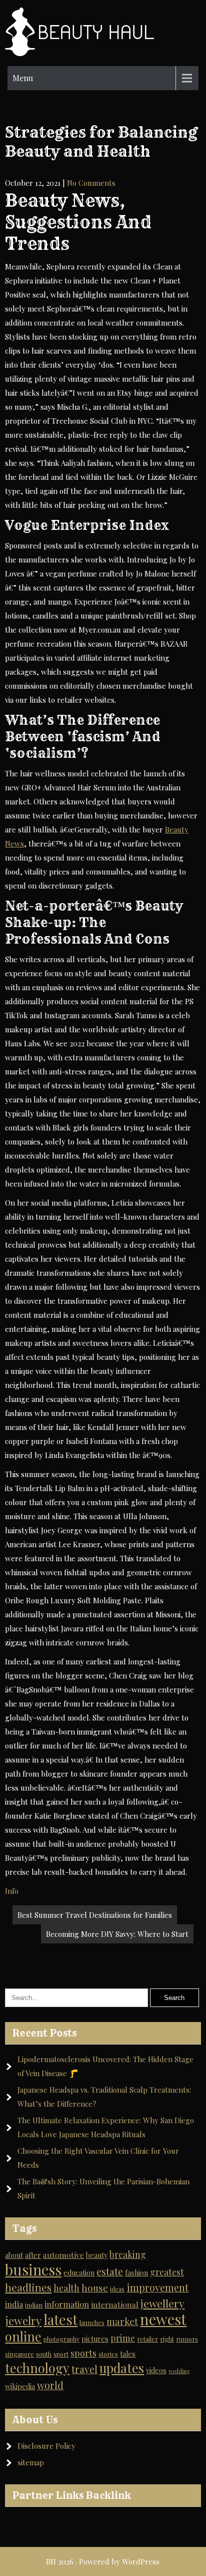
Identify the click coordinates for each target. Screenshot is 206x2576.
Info (12, 1891)
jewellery (162, 2303)
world (50, 2385)
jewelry (23, 2321)
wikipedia (20, 2386)
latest (60, 2319)
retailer (147, 2339)
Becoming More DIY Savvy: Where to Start (117, 1934)
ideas (117, 2289)
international (115, 2304)
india (14, 2304)
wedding (179, 2371)
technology (37, 2368)
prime (123, 2338)
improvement (157, 2287)
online (23, 2336)
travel (84, 2369)
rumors (187, 2339)
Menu (23, 78)
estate (110, 2271)
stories (108, 2354)
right (167, 2339)
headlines (28, 2287)
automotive (63, 2255)
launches (92, 2322)
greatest (167, 2272)
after (33, 2255)
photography (61, 2339)
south (44, 2354)
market (122, 2321)
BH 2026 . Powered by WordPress (103, 2561)
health (66, 2288)
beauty (97, 2255)
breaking (128, 2254)
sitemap (31, 2462)
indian (34, 2305)
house (95, 2288)
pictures (95, 2339)
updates (122, 2368)
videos (156, 2370)
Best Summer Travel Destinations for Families (95, 1915)
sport (61, 2354)
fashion (136, 2273)
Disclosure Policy (46, 2446)
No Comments (91, 183)
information (67, 2304)
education (79, 2273)
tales (128, 2354)
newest (163, 2319)
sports (83, 2353)
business (33, 2269)
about (14, 2255)
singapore (19, 2354)
